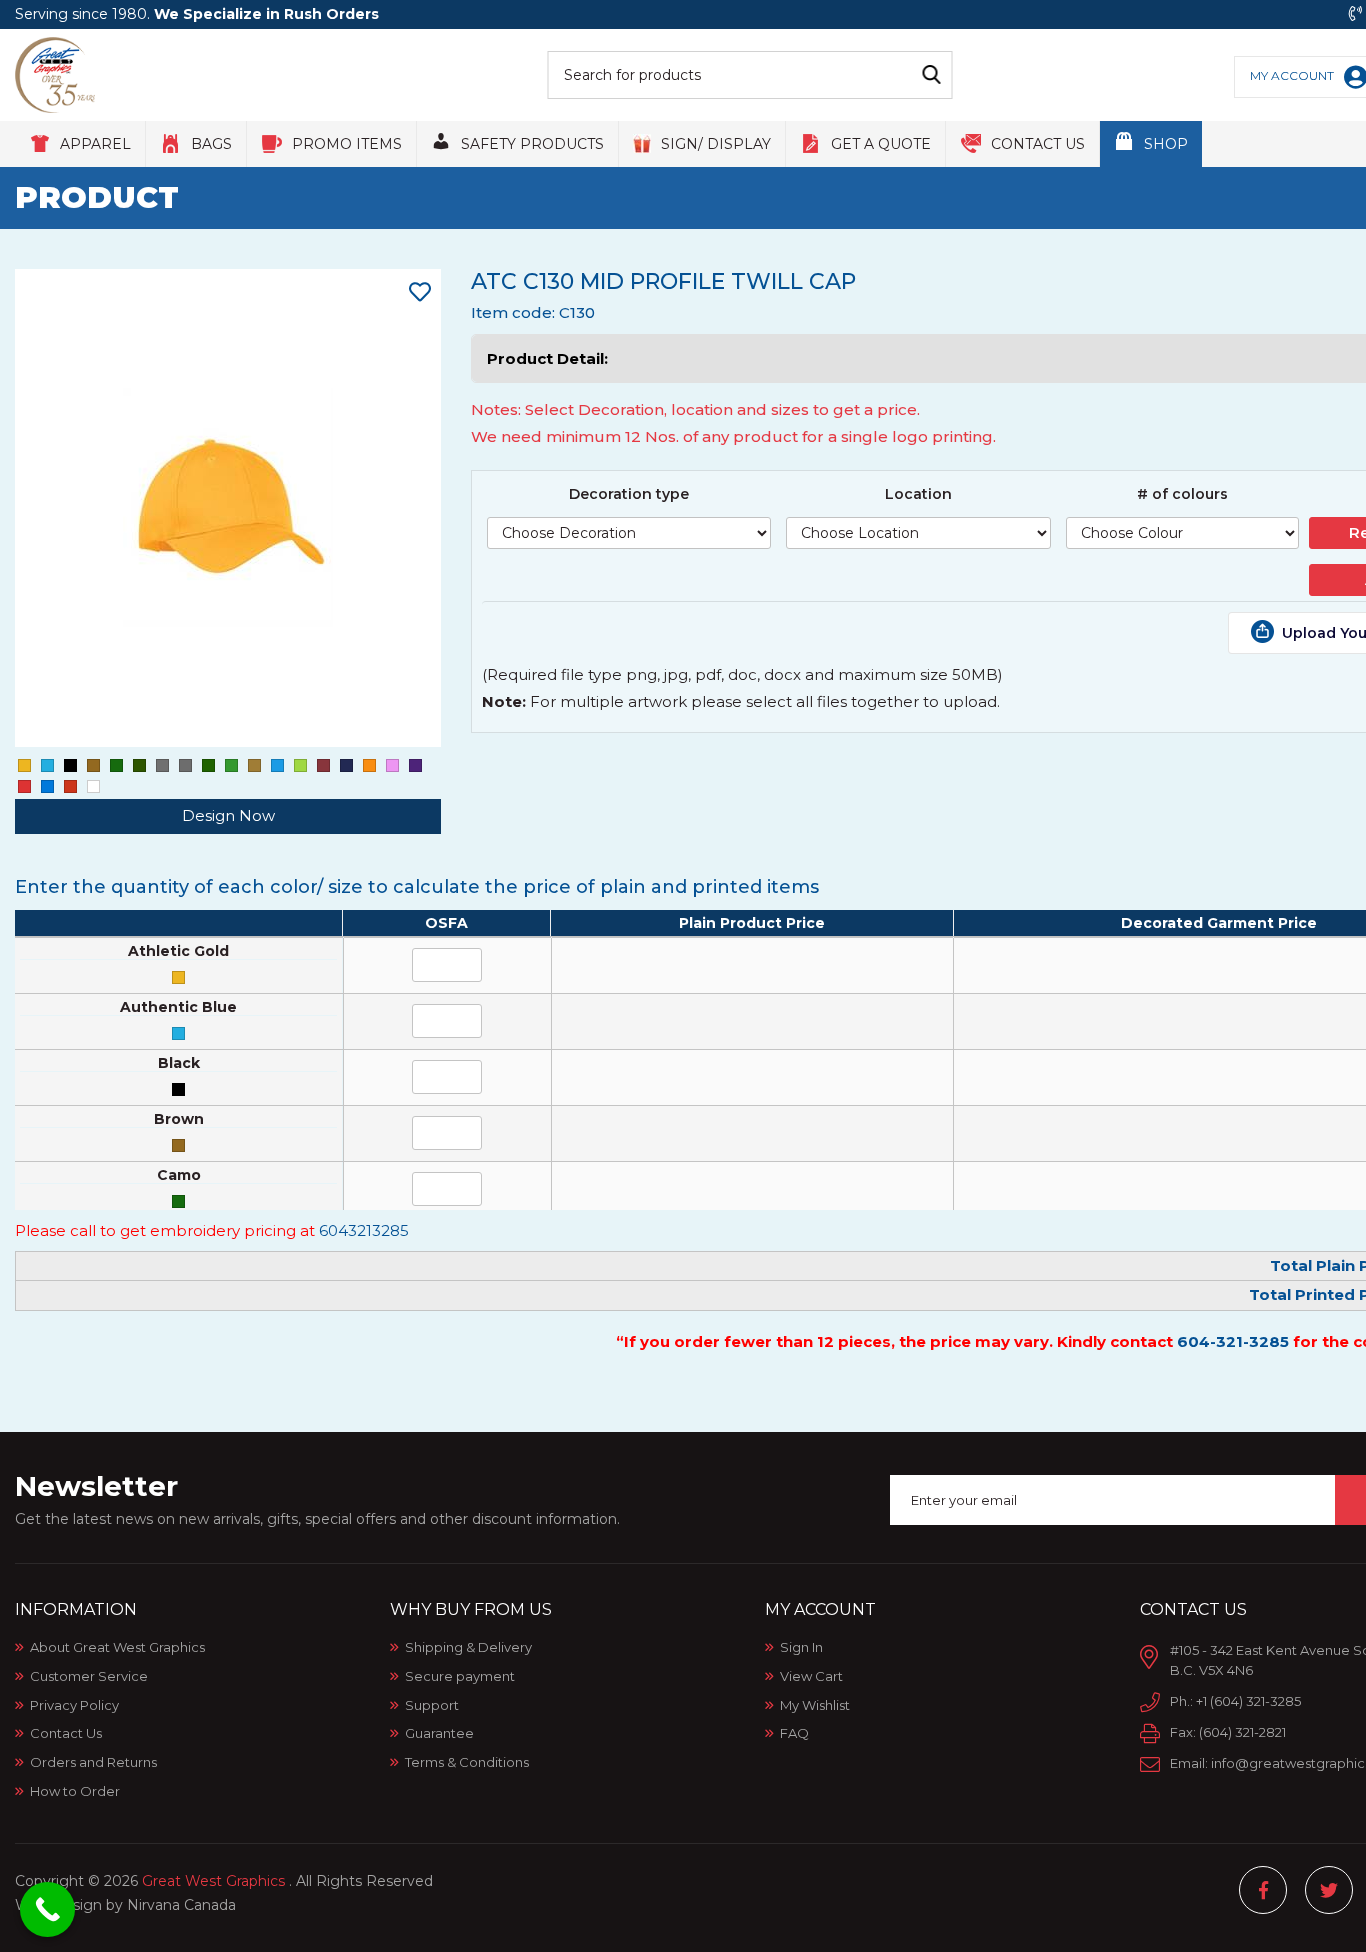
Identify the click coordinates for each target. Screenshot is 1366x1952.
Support (432, 1705)
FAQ (794, 1733)
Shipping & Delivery (468, 1647)
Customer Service (89, 1676)
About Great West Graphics (117, 1647)
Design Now (228, 815)
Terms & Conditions (467, 1762)
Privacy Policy (74, 1705)
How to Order (75, 1791)
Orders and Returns (93, 1762)
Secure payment (460, 1676)
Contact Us (66, 1733)
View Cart (811, 1676)
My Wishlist (815, 1705)
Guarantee (439, 1733)
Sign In (801, 1647)
